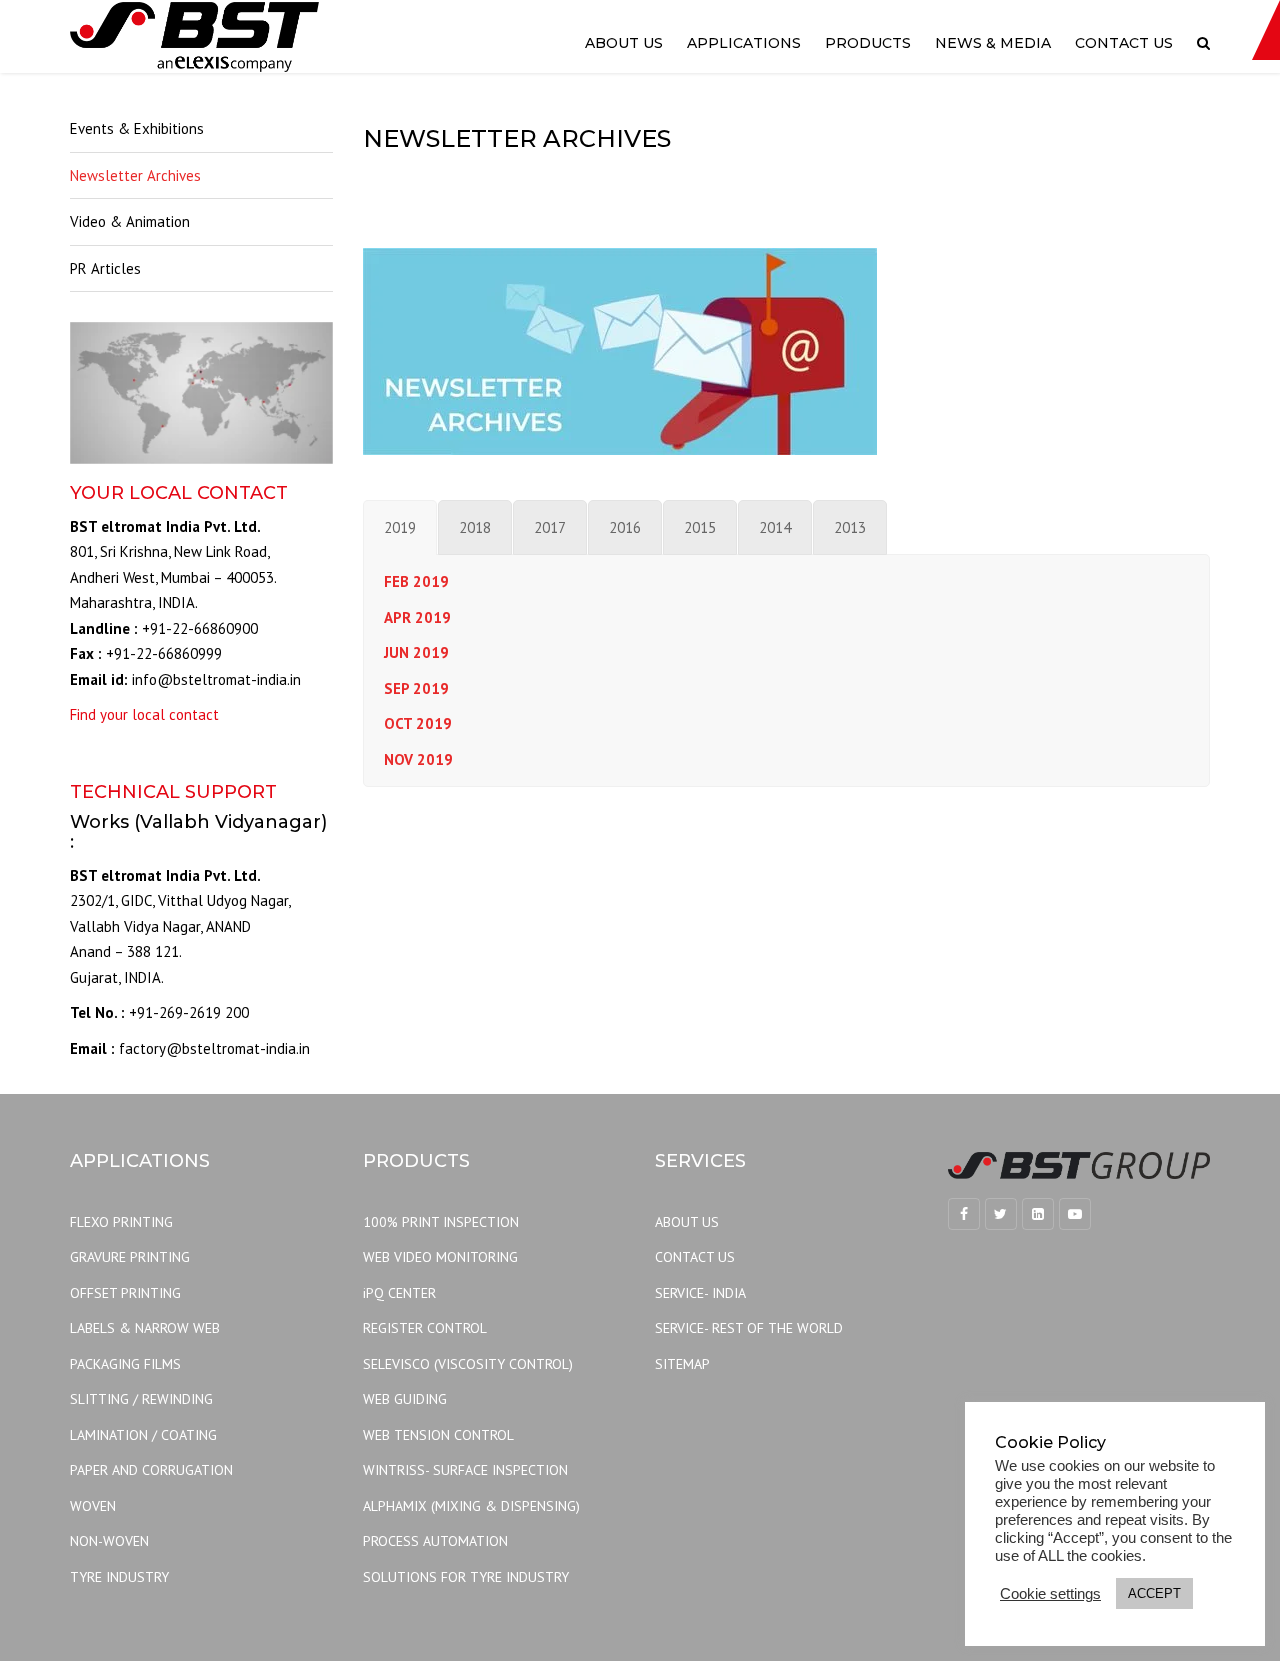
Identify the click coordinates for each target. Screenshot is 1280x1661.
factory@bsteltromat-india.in (214, 1048)
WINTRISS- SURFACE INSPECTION (465, 1470)
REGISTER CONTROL (425, 1328)
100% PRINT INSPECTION (441, 1222)
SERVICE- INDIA (700, 1293)
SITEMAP (682, 1364)
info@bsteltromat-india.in (216, 679)
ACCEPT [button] (1154, 1593)
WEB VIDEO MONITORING (440, 1257)
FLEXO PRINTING (121, 1222)
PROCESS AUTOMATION (435, 1541)
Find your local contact (144, 714)
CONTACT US (695, 1257)
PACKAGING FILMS (125, 1364)
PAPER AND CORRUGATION (151, 1470)
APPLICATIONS (744, 43)
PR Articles (105, 268)
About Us (624, 43)
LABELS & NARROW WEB (145, 1328)
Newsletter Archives (135, 175)
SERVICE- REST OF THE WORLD (749, 1328)
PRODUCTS (868, 43)
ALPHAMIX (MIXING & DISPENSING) (471, 1506)
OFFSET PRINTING (125, 1293)
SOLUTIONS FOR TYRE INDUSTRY (466, 1577)
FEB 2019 (416, 581)
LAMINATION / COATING (143, 1435)
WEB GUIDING (405, 1399)
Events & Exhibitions (137, 128)
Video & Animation (130, 221)
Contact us (1124, 43)
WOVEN (93, 1506)
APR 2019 (417, 617)
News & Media (993, 43)
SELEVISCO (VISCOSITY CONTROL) (468, 1364)
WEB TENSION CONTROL (438, 1435)
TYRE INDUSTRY (119, 1577)
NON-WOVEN (109, 1541)
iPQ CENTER (399, 1293)
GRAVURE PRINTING (130, 1257)
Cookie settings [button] (1050, 1594)
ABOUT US (687, 1222)
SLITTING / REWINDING (141, 1399)
